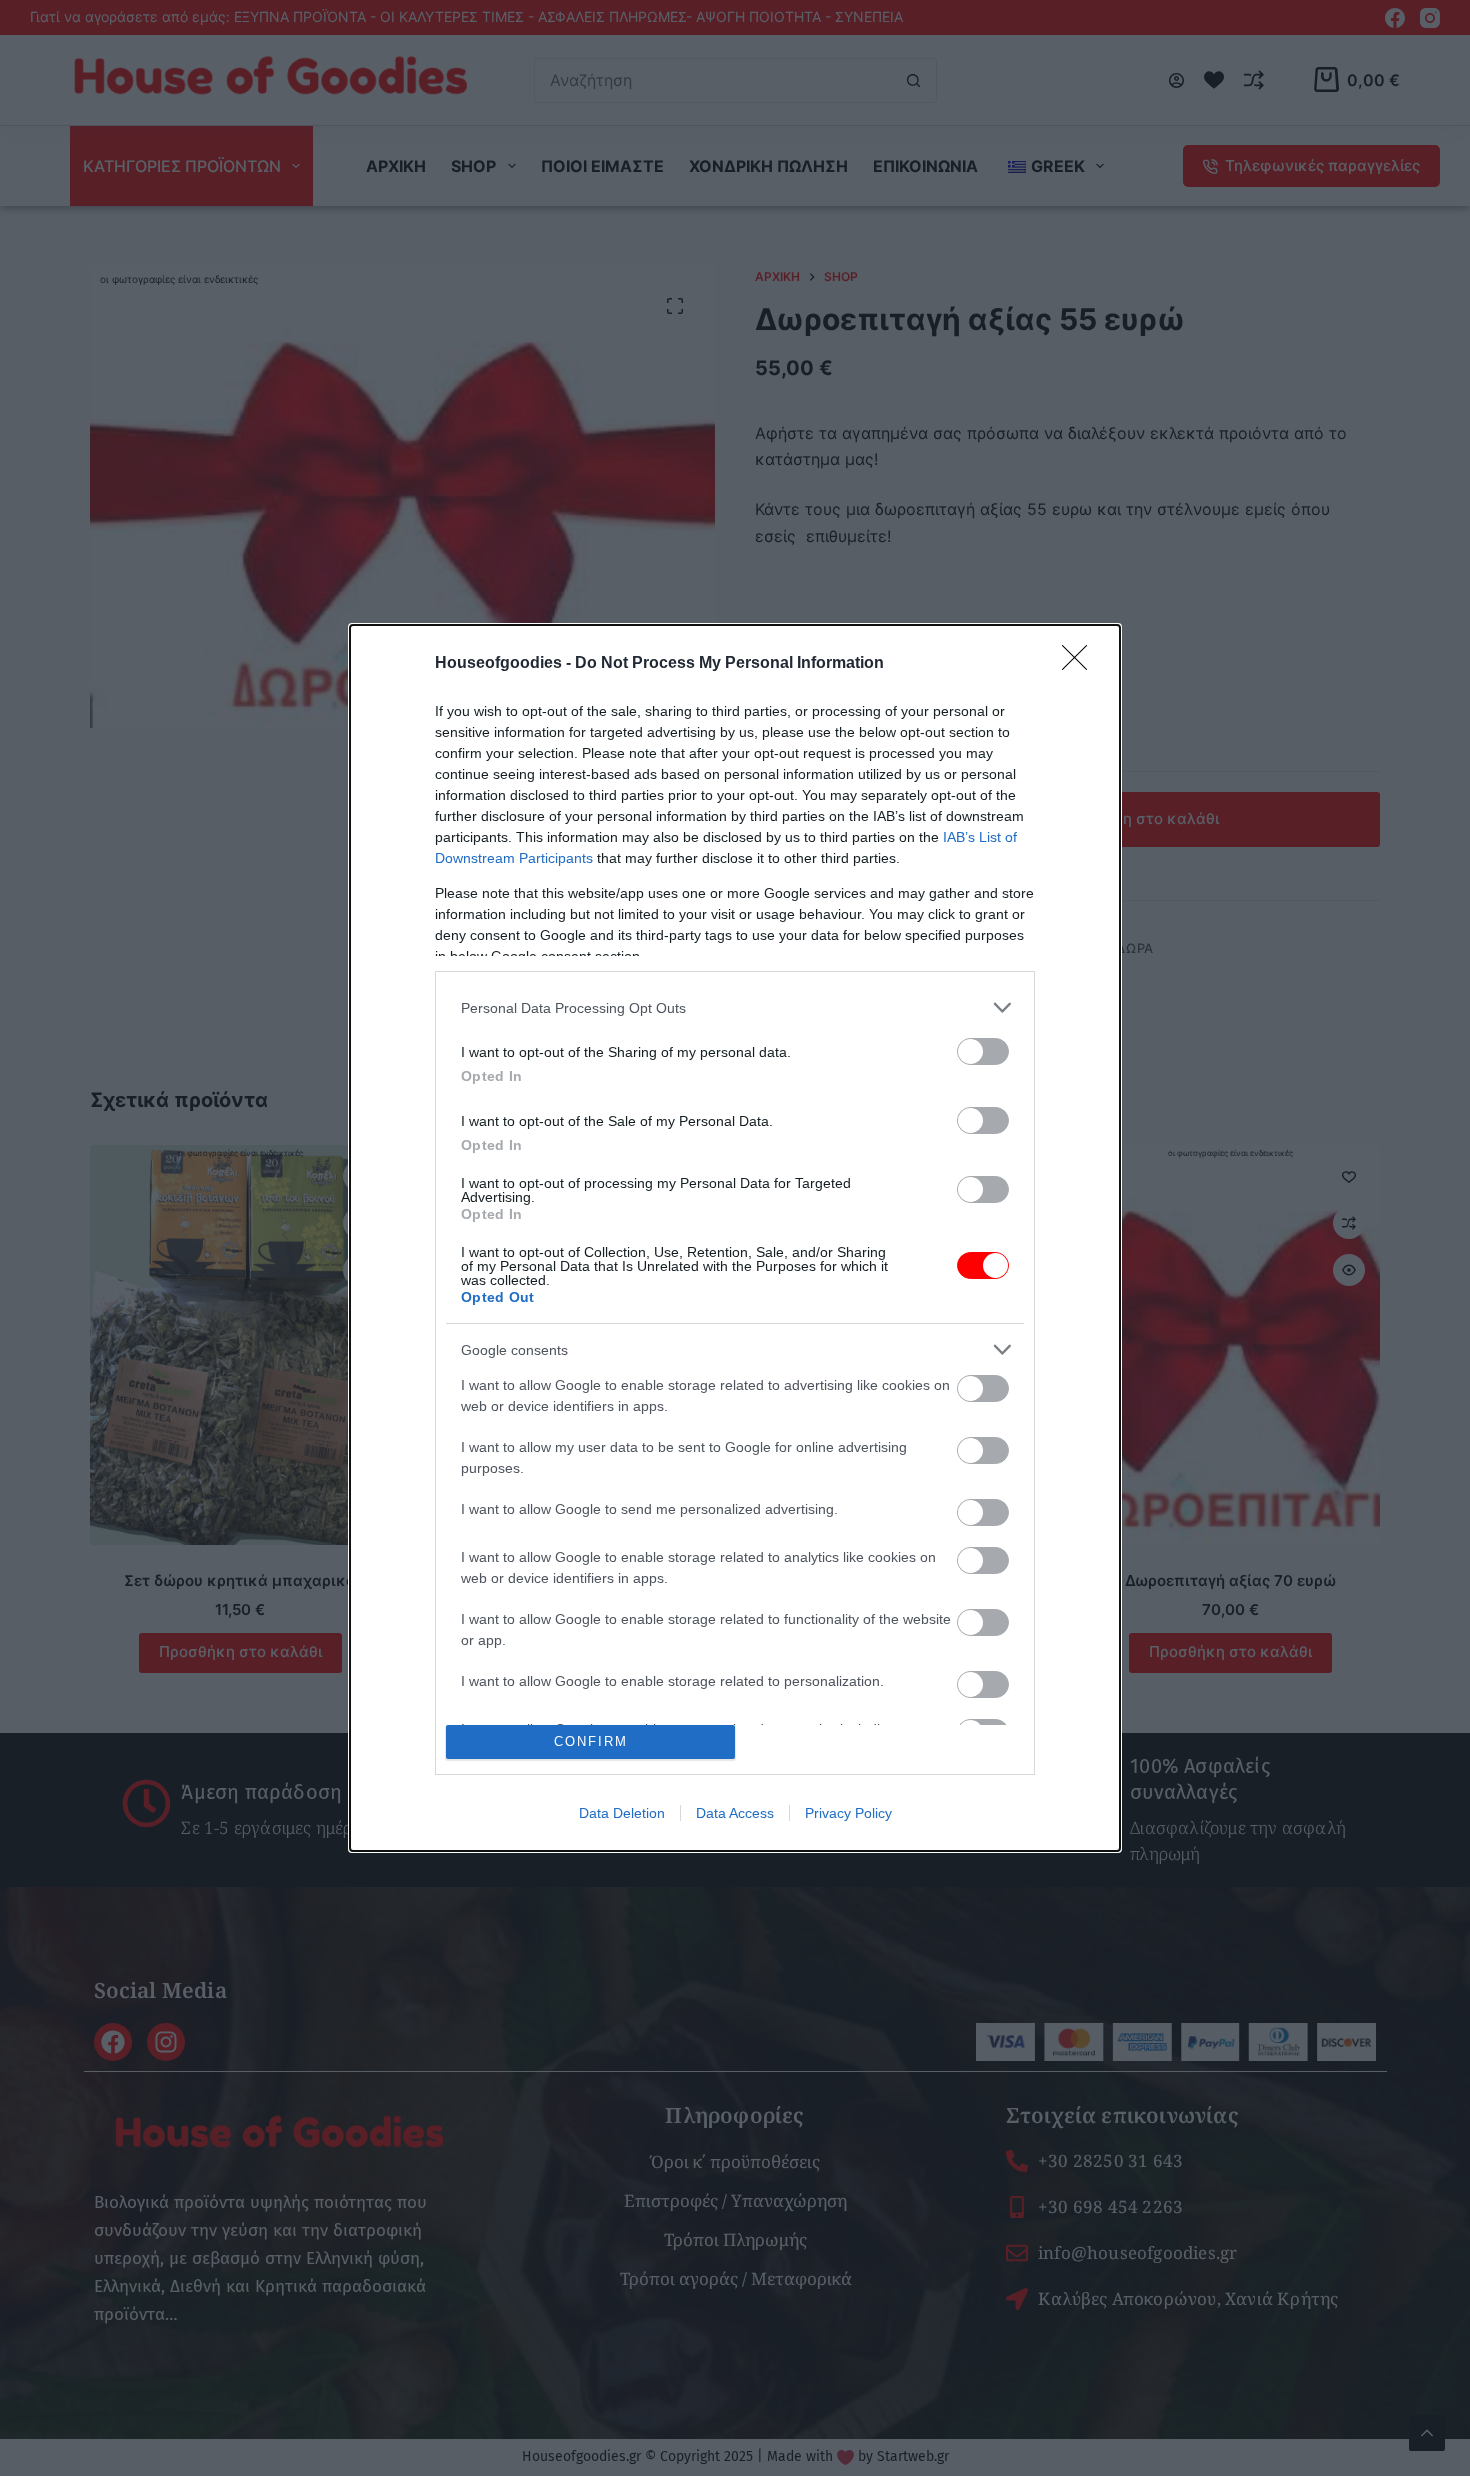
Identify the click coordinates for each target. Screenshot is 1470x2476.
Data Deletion (622, 1813)
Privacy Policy (848, 1813)
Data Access (735, 1813)
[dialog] (735, 1238)
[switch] (983, 1051)
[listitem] (735, 1007)
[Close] (1081, 664)
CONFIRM (591, 1741)
